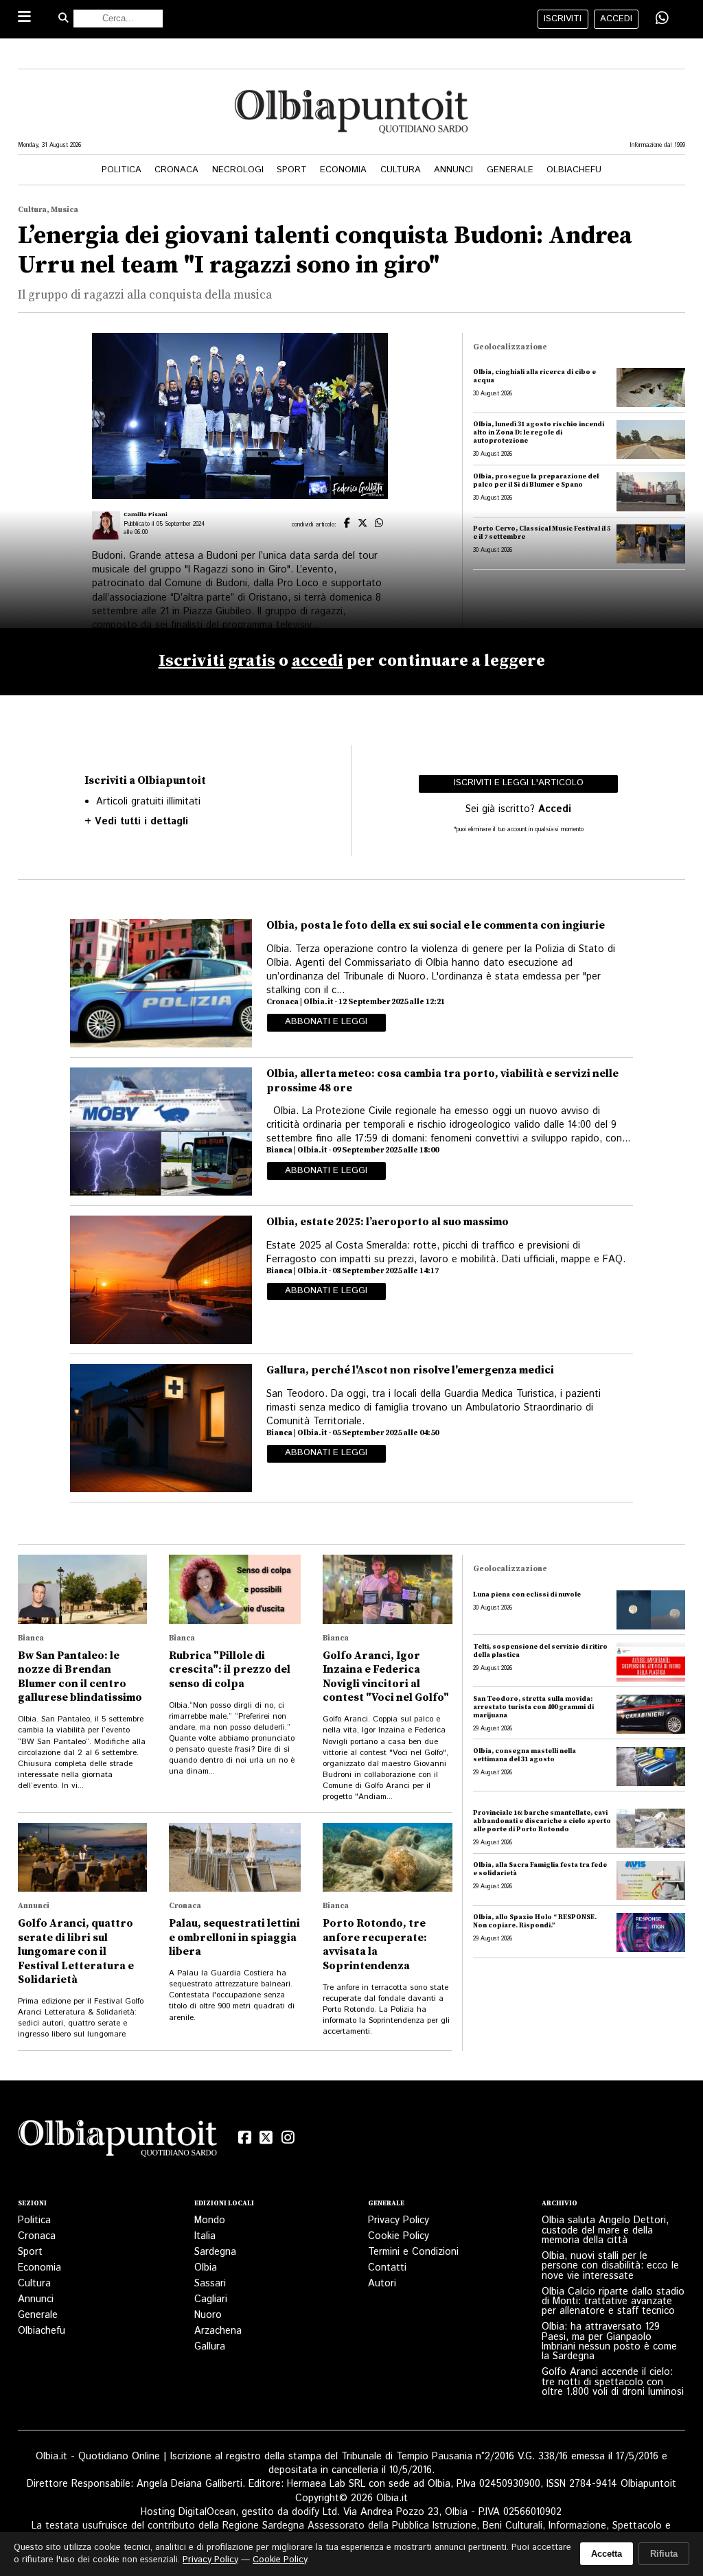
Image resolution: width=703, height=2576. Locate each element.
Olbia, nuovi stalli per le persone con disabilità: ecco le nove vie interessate (610, 2266)
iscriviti (563, 19)
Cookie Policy (399, 2236)
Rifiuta (664, 2554)
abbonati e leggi (326, 1022)
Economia (343, 170)
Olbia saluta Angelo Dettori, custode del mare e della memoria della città (605, 2230)
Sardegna (215, 2252)
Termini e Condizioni (413, 2252)
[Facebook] (244, 2138)
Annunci (453, 170)
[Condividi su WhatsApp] (662, 19)
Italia (205, 2236)
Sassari (210, 2284)
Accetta (607, 2554)
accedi (616, 19)
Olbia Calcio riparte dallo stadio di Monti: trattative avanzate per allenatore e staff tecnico (613, 2302)
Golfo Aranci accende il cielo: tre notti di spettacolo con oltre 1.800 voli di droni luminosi (613, 2382)
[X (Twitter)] (266, 2138)
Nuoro (208, 2315)
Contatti (387, 2268)
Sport (292, 170)
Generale (510, 170)
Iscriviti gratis (217, 661)
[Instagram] (288, 2138)
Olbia (206, 2268)
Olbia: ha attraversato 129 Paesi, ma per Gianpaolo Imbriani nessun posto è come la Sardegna (609, 2342)
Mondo (210, 2220)
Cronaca (176, 170)
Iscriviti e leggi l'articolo (519, 783)
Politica (122, 170)
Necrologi (238, 170)
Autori (382, 2284)
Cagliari (211, 2299)
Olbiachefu (574, 170)
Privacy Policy (399, 2220)
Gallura (210, 2347)
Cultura (401, 170)
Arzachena (218, 2331)
